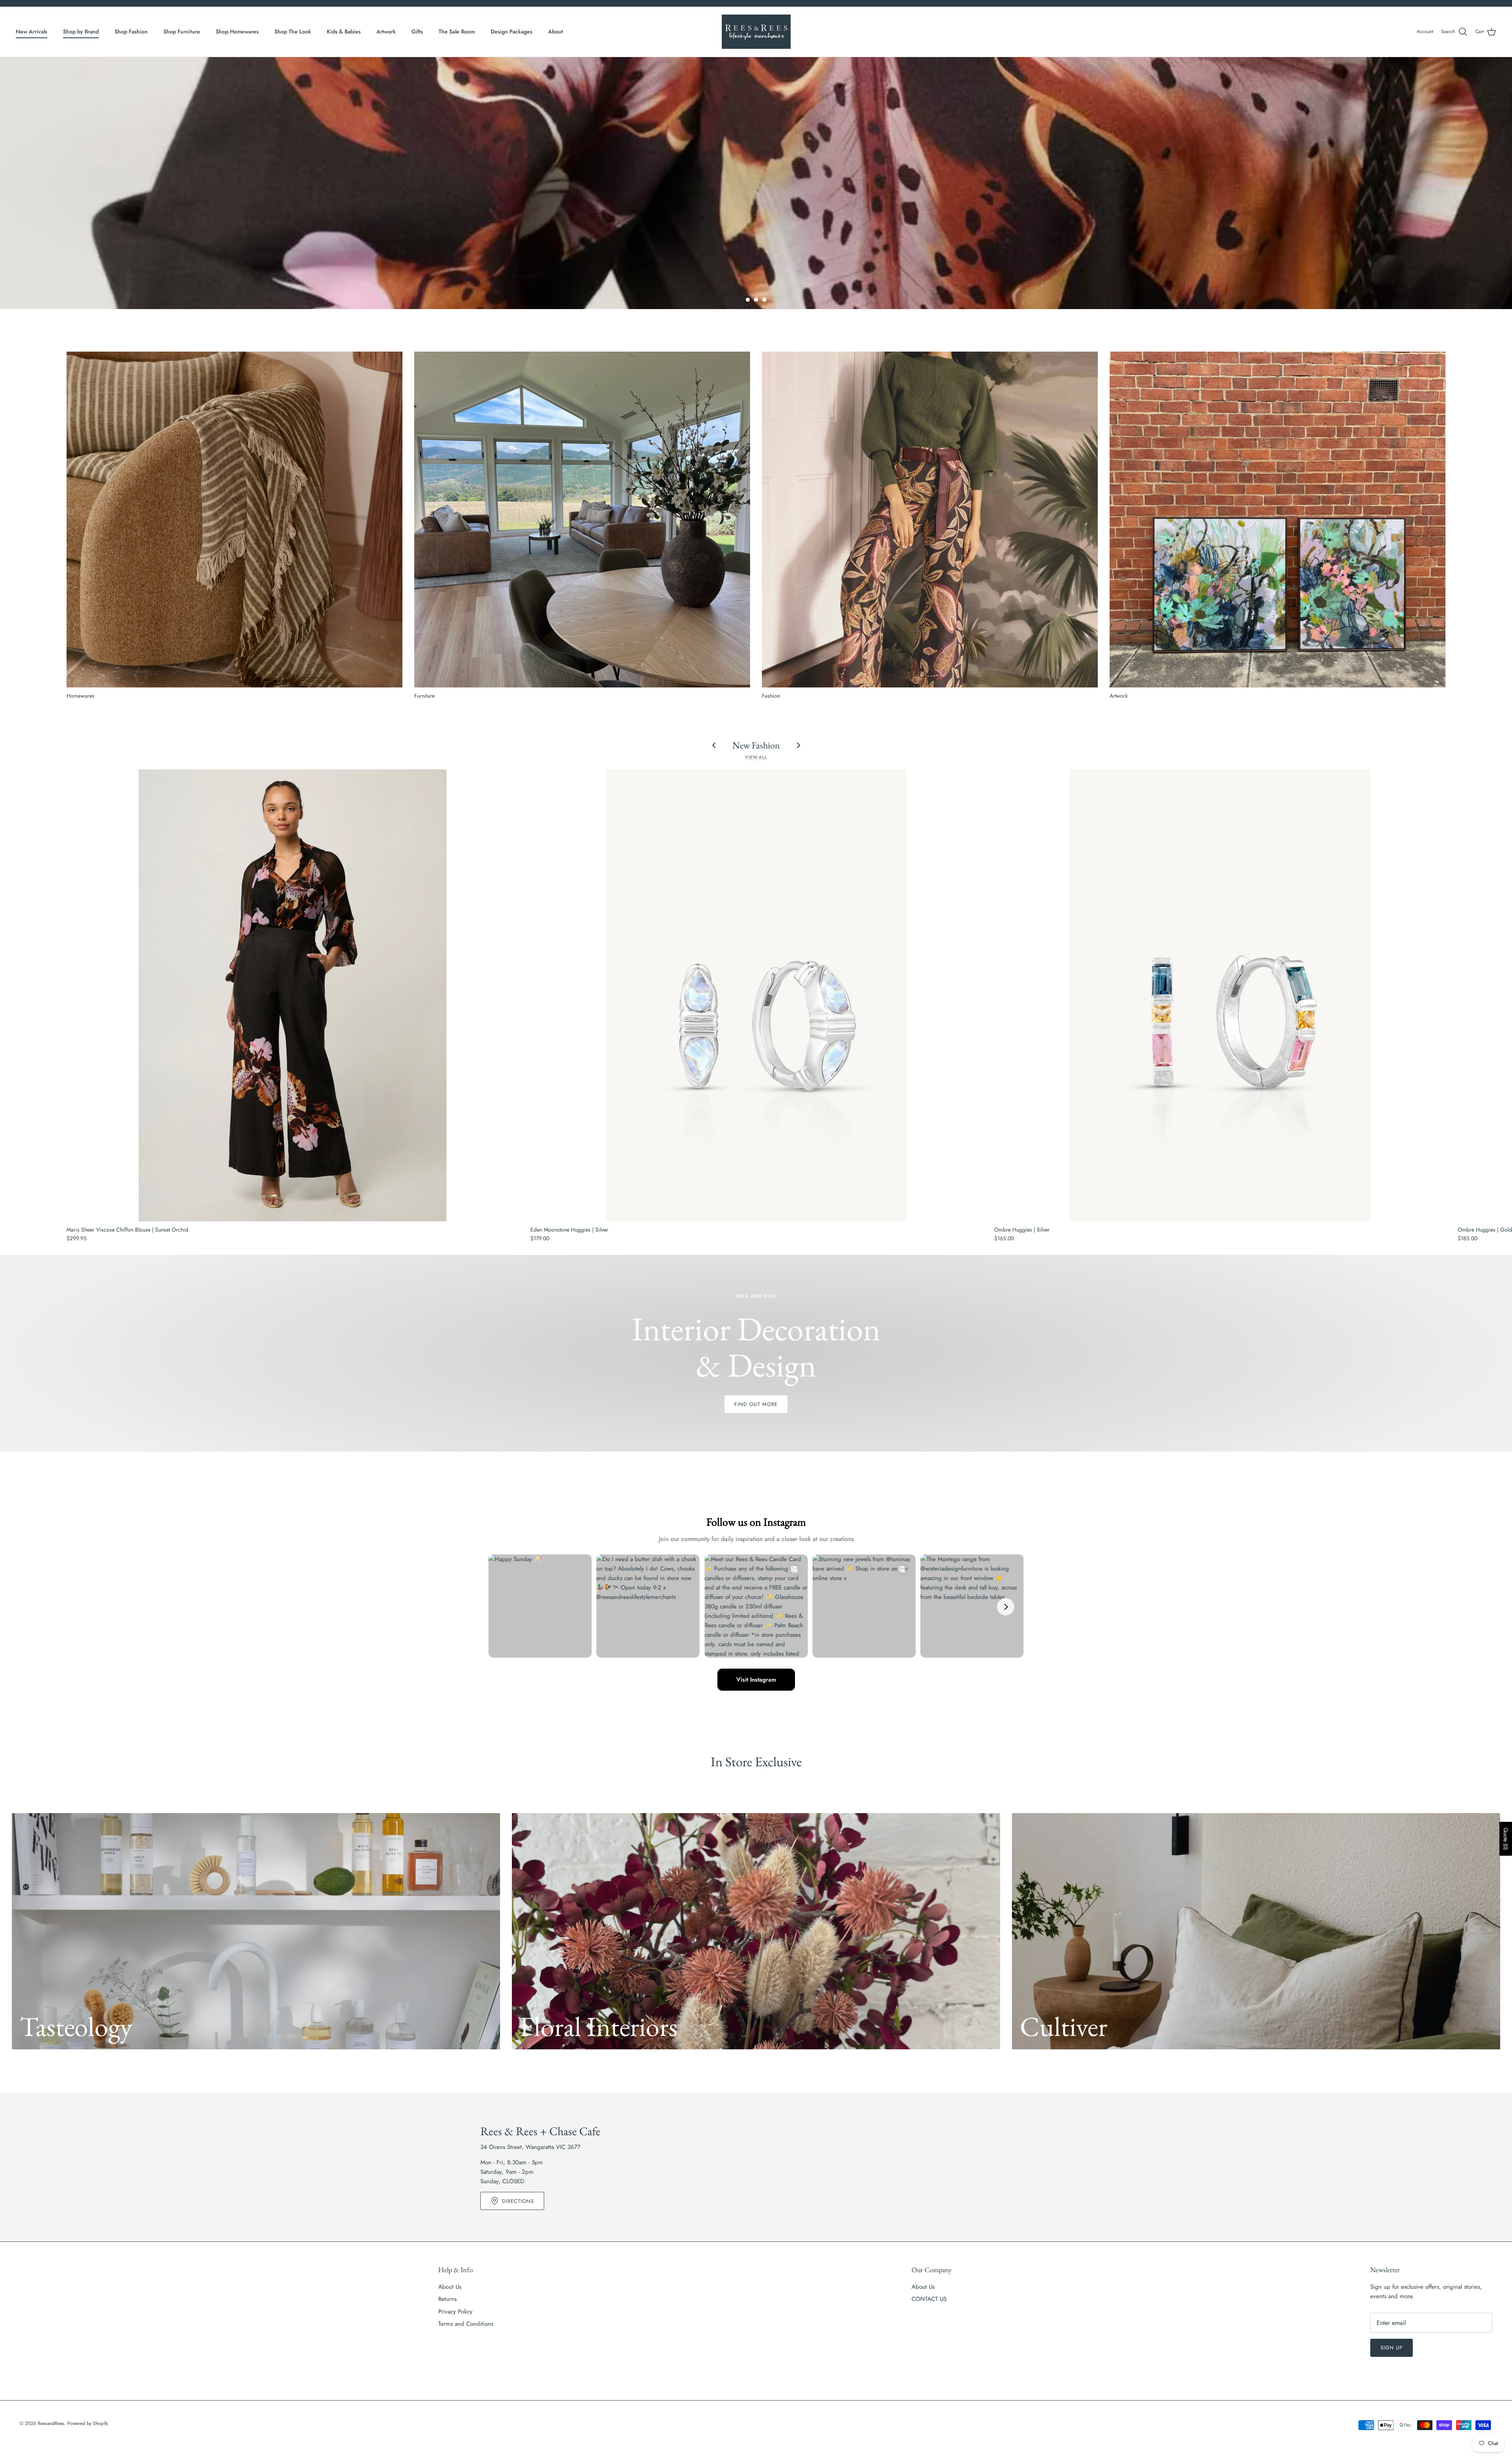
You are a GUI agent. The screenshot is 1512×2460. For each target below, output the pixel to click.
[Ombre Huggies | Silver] (1220, 995)
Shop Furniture (182, 31)
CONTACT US (929, 2299)
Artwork (386, 31)
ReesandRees (51, 2423)
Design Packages (511, 31)
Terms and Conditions (466, 2324)
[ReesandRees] (756, 32)
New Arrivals (31, 31)
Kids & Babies (344, 31)
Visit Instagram (756, 1680)
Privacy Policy (455, 2312)
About (556, 31)
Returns (447, 2299)
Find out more (756, 1404)
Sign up (1392, 2348)
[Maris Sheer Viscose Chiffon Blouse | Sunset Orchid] (293, 995)
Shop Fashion (131, 31)
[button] (748, 300)
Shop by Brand (81, 31)
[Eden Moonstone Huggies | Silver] (756, 995)
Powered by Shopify (88, 2423)
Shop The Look (293, 31)
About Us (450, 2287)
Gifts (417, 31)
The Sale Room (457, 31)
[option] (756, 183)
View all (756, 757)
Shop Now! (756, 230)
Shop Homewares (237, 31)
